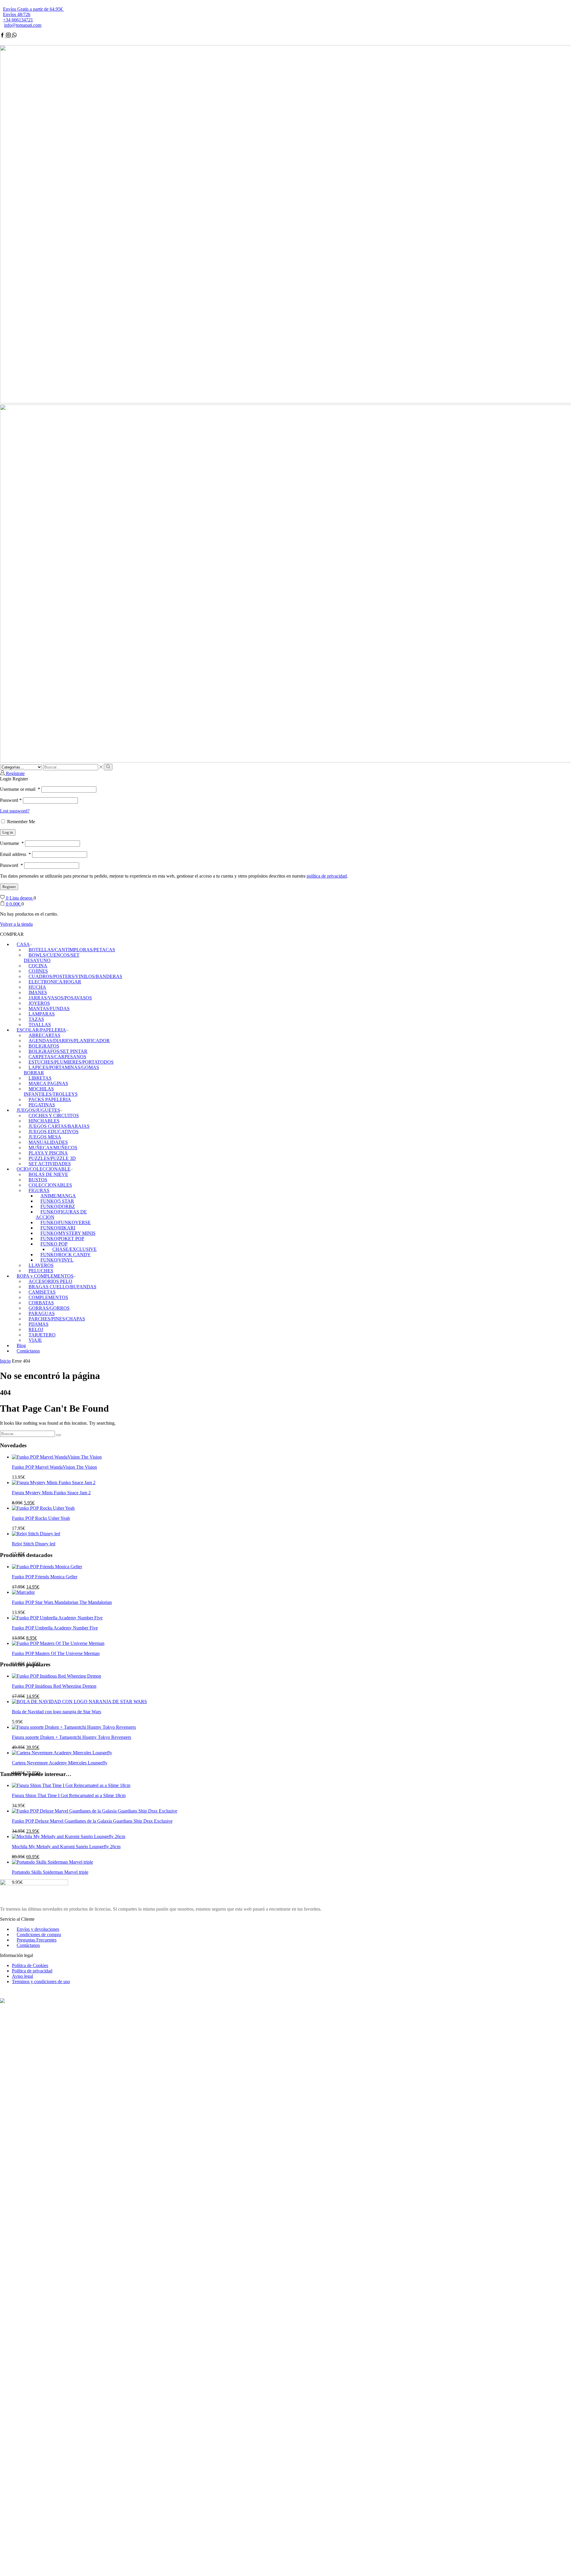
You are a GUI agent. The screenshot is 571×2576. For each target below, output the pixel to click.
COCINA (38, 966)
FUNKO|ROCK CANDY (66, 1255)
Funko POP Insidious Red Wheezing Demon (54, 1686)
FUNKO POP (54, 1244)
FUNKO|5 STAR (57, 1201)
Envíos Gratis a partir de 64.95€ (33, 9)
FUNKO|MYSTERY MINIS (68, 1233)
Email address (15, 854)
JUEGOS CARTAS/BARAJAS (59, 1126)
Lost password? (15, 811)
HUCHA (37, 987)
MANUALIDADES (48, 1142)
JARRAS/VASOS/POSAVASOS (60, 998)
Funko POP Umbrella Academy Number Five (55, 1628)
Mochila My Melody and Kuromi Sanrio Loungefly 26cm (66, 1847)
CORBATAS (41, 1303)
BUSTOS (38, 1180)
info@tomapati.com (23, 25)
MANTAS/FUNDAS (49, 1008)
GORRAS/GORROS (49, 1308)
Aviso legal (22, 1976)
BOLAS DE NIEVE (48, 1174)
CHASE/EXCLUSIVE (74, 1249)
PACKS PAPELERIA (50, 1099)
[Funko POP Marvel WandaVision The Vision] (57, 1457)
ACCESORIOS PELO (50, 1281)
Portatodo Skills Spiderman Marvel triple (50, 1872)
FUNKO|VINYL (57, 1260)
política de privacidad (327, 876)
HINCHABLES (44, 1121)
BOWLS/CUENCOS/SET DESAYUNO (52, 958)
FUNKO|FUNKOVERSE (66, 1222)
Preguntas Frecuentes (37, 1940)
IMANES (38, 992)
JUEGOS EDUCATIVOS (54, 1132)
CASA (23, 944)
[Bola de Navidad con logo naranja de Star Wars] (79, 1702)
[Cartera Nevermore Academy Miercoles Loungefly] (62, 1753)
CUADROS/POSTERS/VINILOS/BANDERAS (75, 976)
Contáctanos (28, 1351)
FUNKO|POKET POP (62, 1239)
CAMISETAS (42, 1292)
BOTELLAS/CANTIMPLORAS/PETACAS (72, 950)
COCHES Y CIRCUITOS (54, 1115)
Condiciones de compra (39, 1935)
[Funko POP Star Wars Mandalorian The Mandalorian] (23, 1592)
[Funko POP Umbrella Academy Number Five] (57, 1618)
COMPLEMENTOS (48, 1297)
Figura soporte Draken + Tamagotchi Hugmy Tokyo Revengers (72, 1737)
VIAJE (35, 1340)
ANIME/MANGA (58, 1196)
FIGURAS (39, 1190)
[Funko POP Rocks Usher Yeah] (43, 1508)
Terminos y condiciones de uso (41, 1981)
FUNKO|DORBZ (58, 1206)
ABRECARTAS (44, 1035)
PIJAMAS (39, 1324)
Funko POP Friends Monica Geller (45, 1577)
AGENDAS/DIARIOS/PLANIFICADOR (69, 1041)
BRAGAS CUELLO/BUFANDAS (62, 1287)
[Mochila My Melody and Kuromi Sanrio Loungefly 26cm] (69, 1836)
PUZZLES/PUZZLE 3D (52, 1158)
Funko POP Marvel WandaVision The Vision (54, 1467)
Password (11, 800)
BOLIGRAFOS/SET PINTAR (58, 1051)
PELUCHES (41, 1271)
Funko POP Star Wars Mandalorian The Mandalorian (62, 1602)
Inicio (5, 1361)
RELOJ (36, 1329)
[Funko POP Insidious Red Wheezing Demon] (57, 1676)
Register (9, 887)
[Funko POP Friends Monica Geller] (47, 1567)
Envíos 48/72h (17, 14)
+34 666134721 (18, 20)
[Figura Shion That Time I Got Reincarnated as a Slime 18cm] (71, 1785)
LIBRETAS (40, 1078)
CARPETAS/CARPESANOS (57, 1057)
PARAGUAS (42, 1313)
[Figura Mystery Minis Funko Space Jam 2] (54, 1483)
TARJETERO (42, 1335)
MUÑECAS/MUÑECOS (53, 1148)
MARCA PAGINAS (48, 1083)
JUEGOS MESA (45, 1137)
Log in (8, 832)
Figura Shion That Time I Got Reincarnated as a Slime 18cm (69, 1795)
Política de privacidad (32, 1971)
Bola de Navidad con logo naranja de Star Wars (57, 1712)
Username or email (20, 789)
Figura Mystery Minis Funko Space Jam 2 (51, 1493)
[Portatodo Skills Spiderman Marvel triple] (52, 1862)
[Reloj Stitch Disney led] (36, 1534)
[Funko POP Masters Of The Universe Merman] (58, 1643)
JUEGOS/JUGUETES (38, 1110)
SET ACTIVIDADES (50, 1164)
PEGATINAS (42, 1105)
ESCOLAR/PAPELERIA (41, 1030)
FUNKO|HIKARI (58, 1228)
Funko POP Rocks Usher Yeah (41, 1518)
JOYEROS (39, 1003)
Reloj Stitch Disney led (34, 1544)
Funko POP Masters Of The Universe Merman (56, 1653)
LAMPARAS (42, 1014)
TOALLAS (40, 1025)
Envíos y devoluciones (38, 1929)
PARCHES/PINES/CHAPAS (57, 1319)
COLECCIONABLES (50, 1185)
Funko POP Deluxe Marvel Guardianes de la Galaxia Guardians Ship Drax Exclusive (92, 1821)
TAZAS (36, 1019)
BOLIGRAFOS (44, 1046)
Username (12, 843)
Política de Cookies (30, 1965)
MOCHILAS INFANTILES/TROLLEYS (51, 1091)
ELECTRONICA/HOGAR (55, 982)
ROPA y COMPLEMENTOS (45, 1276)
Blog (21, 1346)
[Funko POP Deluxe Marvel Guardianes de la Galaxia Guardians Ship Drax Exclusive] (95, 1811)
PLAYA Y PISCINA (48, 1153)
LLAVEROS (41, 1265)
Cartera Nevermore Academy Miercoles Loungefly (60, 1763)
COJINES (38, 971)
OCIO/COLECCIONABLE (44, 1169)
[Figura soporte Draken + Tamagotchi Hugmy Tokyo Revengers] (74, 1727)
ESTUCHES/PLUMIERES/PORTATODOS (71, 1062)
